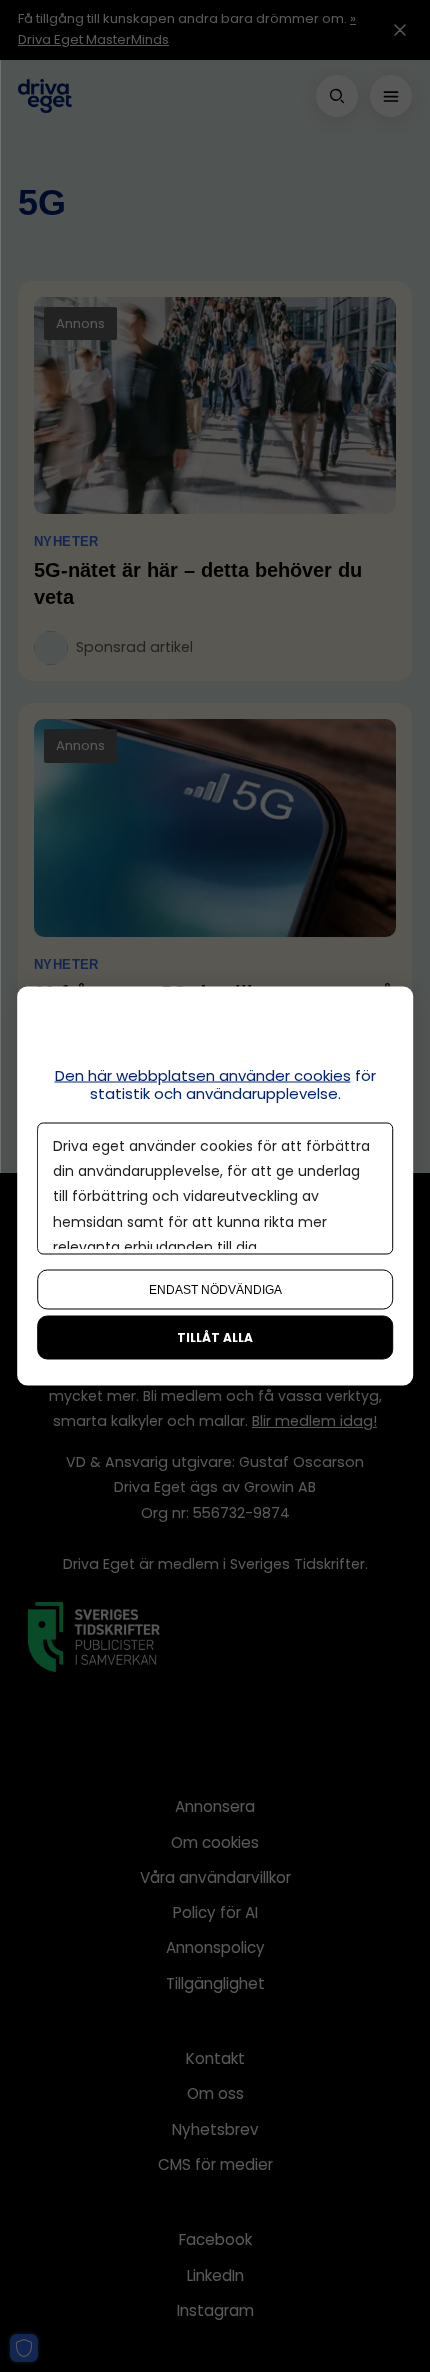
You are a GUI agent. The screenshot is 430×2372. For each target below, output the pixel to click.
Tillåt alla (215, 1337)
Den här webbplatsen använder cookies (203, 1075)
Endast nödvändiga (215, 1290)
